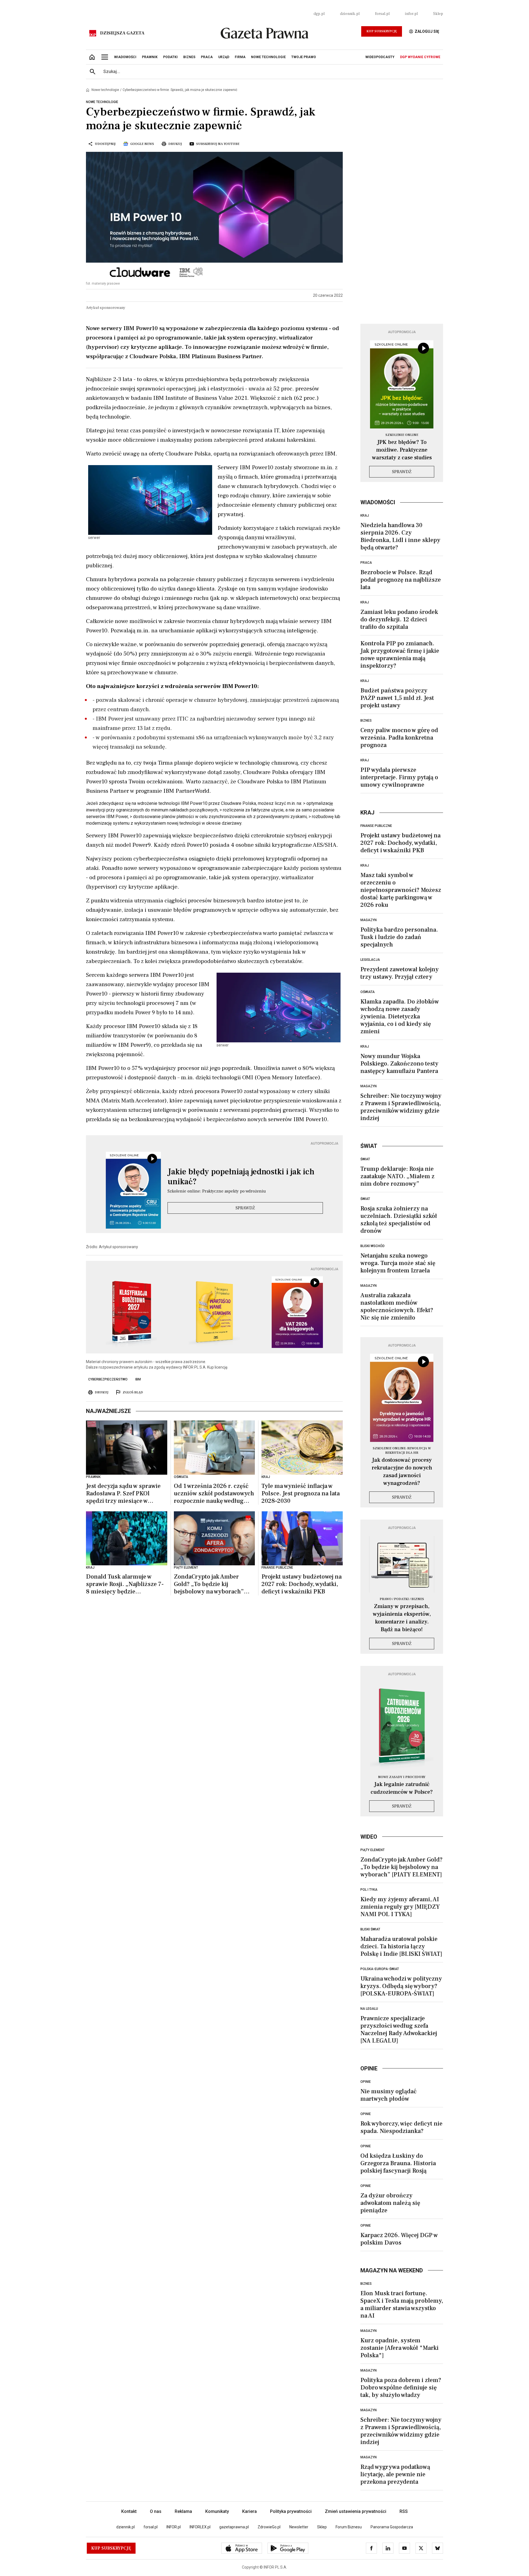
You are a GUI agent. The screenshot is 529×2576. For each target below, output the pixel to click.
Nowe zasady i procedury (402, 1777)
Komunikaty (217, 2511)
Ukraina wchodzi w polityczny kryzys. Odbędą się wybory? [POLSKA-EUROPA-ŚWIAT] (401, 1986)
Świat (365, 1159)
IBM (138, 1379)
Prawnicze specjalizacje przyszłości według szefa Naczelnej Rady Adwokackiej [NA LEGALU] (399, 2029)
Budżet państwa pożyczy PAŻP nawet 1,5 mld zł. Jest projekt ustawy (397, 698)
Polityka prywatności (291, 2511)
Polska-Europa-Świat (380, 1969)
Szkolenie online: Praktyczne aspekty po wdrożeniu (217, 1191)
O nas (156, 2511)
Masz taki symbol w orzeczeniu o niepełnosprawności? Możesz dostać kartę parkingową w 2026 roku (401, 890)
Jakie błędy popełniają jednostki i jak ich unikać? (241, 1177)
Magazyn (369, 920)
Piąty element (373, 1850)
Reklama (183, 2511)
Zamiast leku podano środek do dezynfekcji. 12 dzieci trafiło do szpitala (399, 619)
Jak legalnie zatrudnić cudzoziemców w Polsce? (402, 1788)
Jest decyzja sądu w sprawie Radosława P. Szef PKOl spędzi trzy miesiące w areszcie (123, 1494)
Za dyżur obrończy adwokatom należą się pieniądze (390, 2203)
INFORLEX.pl (200, 2527)
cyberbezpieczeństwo (108, 1379)
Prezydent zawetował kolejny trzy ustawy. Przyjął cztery (400, 973)
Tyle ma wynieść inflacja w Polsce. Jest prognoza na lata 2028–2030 (301, 1494)
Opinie (366, 2082)
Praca (366, 563)
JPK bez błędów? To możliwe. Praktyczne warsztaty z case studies (402, 450)
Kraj (365, 516)
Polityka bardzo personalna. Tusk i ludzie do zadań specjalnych (399, 937)
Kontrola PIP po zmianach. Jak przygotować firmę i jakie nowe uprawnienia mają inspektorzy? (400, 655)
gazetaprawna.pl (234, 2527)
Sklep (438, 14)
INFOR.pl (174, 2527)
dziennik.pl (350, 14)
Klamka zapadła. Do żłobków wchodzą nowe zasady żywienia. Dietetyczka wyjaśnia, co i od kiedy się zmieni (400, 1016)
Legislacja (370, 960)
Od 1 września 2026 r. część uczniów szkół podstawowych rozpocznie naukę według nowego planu (214, 1494)
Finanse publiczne (376, 826)
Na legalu (369, 2009)
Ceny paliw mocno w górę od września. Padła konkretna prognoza (399, 738)
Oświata (368, 992)
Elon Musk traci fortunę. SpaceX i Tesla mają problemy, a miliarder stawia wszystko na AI (402, 2304)
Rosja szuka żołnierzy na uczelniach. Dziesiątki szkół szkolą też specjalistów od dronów (399, 1220)
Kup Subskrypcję (382, 31)
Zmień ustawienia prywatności (356, 2511)
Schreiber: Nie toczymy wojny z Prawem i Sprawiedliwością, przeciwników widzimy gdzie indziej (401, 1107)
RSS (404, 2511)
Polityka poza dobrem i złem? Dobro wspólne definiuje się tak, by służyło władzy (401, 2388)
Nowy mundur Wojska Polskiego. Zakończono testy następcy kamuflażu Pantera (399, 1064)
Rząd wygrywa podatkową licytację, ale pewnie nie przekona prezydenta (395, 2474)
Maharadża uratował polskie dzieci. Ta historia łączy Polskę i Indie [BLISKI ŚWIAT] (401, 1946)
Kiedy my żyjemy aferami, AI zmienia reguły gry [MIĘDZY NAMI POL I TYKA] (400, 1907)
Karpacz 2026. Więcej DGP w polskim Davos (399, 2239)
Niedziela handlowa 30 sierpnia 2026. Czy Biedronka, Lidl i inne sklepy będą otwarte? (400, 536)
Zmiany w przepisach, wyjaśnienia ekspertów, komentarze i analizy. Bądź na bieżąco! (402, 1618)
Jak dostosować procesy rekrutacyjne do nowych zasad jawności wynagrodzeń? (402, 1472)
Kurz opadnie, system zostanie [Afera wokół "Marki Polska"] (400, 2348)
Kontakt (129, 2511)
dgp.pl (319, 14)
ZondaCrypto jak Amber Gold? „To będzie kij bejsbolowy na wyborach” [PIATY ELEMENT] (209, 1584)
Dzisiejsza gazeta (122, 33)
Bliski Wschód (373, 1246)
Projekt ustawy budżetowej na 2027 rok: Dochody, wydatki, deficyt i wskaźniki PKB (302, 1584)
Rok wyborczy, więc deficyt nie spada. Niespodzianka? (401, 2127)
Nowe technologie (105, 90)
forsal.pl (382, 14)
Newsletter (299, 2527)
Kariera (249, 2511)
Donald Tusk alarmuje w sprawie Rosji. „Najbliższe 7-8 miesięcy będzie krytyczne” (125, 1584)
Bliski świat (370, 1929)
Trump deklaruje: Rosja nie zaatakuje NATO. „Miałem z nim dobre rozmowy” (397, 1176)
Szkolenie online (402, 435)
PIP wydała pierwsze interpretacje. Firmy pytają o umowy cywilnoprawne (399, 777)
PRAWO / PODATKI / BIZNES (402, 1599)
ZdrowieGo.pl (269, 2527)
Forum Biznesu (349, 2527)
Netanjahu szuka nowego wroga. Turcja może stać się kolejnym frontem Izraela (398, 1263)
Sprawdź (245, 1208)
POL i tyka (369, 1890)
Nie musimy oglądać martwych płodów (388, 2095)
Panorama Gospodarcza (392, 2527)
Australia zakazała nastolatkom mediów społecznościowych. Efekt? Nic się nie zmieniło (397, 1306)
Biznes (366, 721)
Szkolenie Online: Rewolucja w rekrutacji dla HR (402, 1451)
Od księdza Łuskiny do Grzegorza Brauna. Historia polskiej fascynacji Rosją (398, 2163)
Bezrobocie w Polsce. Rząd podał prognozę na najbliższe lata (401, 580)
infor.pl (411, 14)
